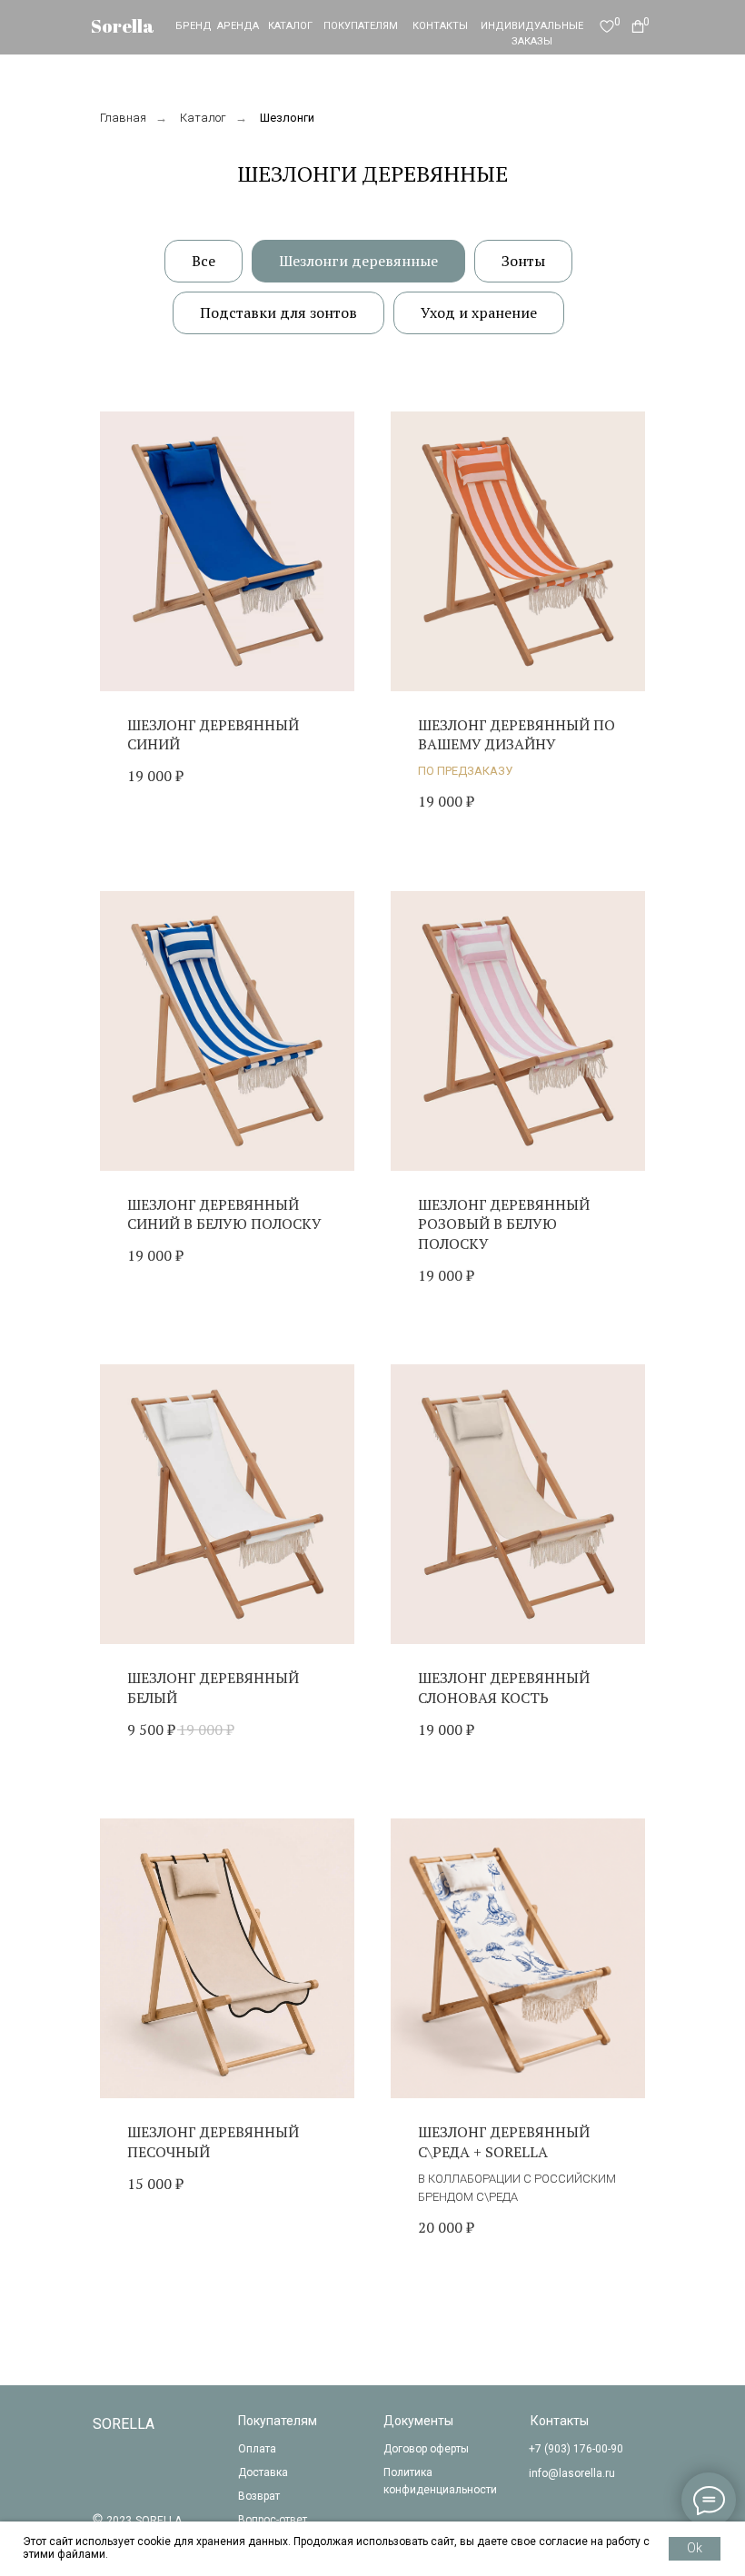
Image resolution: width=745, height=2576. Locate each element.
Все (204, 261)
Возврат (259, 2496)
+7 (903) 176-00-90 (576, 2449)
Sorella (123, 26)
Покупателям (278, 2421)
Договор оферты (426, 2449)
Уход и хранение (479, 312)
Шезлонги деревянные (358, 261)
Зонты (523, 261)
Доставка (263, 2472)
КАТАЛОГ (290, 26)
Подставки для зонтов (278, 312)
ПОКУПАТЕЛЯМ (361, 26)
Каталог (203, 118)
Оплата (257, 2449)
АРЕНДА (238, 26)
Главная (123, 118)
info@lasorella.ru (572, 2473)
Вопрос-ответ (273, 2520)
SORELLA (124, 2424)
